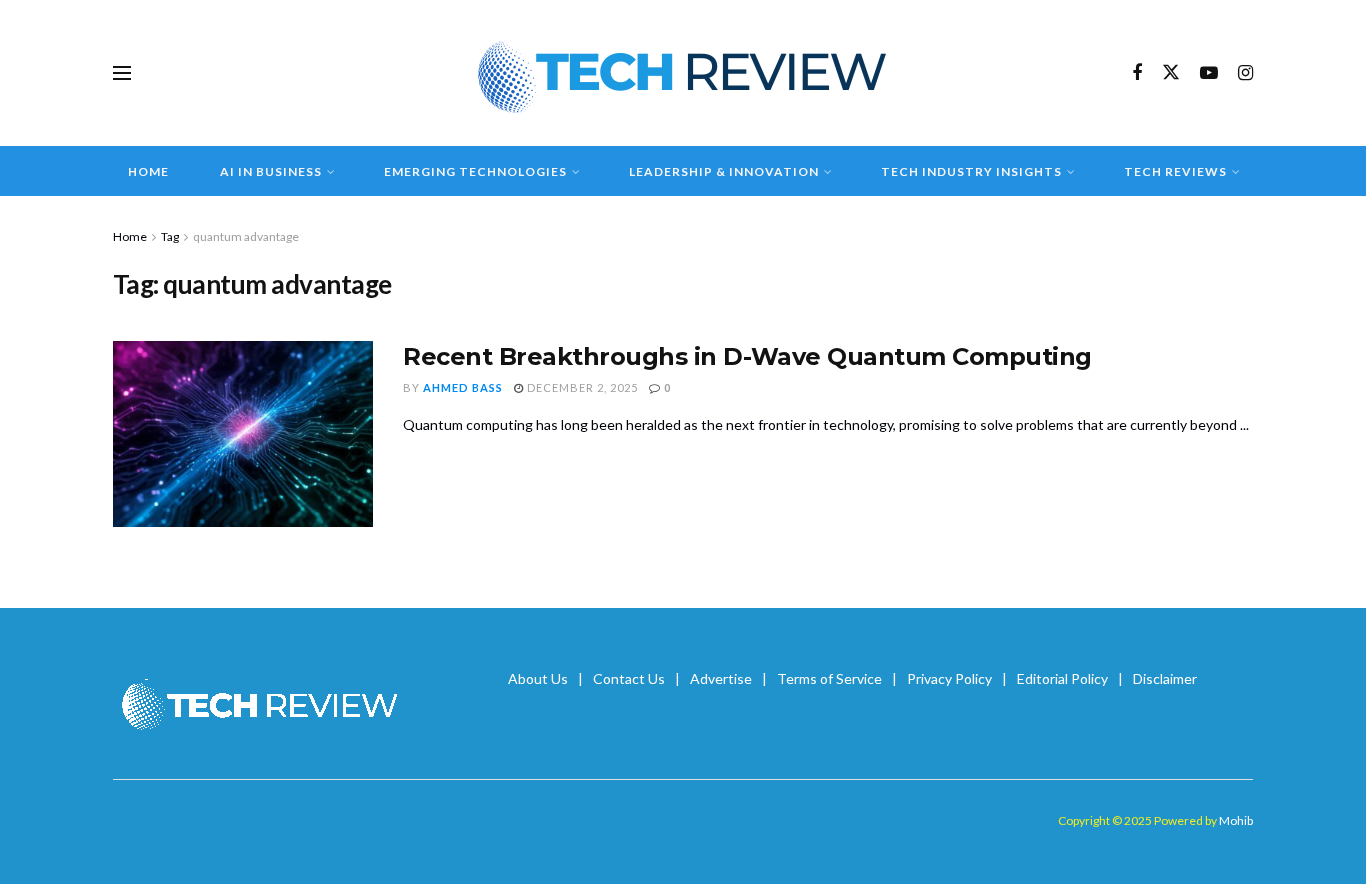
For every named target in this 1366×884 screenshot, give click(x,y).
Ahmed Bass (463, 387)
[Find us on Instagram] (1245, 73)
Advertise (721, 678)
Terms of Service (829, 678)
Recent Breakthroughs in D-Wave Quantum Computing (747, 356)
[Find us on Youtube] (1209, 73)
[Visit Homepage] (683, 73)
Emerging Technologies (475, 171)
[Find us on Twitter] (1171, 73)
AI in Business (271, 171)
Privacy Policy (949, 678)
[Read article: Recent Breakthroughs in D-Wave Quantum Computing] (243, 434)
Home (148, 171)
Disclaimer (1165, 678)
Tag (170, 236)
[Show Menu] (122, 73)
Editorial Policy (1062, 678)
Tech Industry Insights (971, 171)
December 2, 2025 (581, 387)
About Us (538, 678)
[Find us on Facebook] (1137, 73)
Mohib (1236, 820)
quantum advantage (246, 236)
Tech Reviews (1175, 171)
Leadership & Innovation (724, 171)
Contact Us (629, 678)
